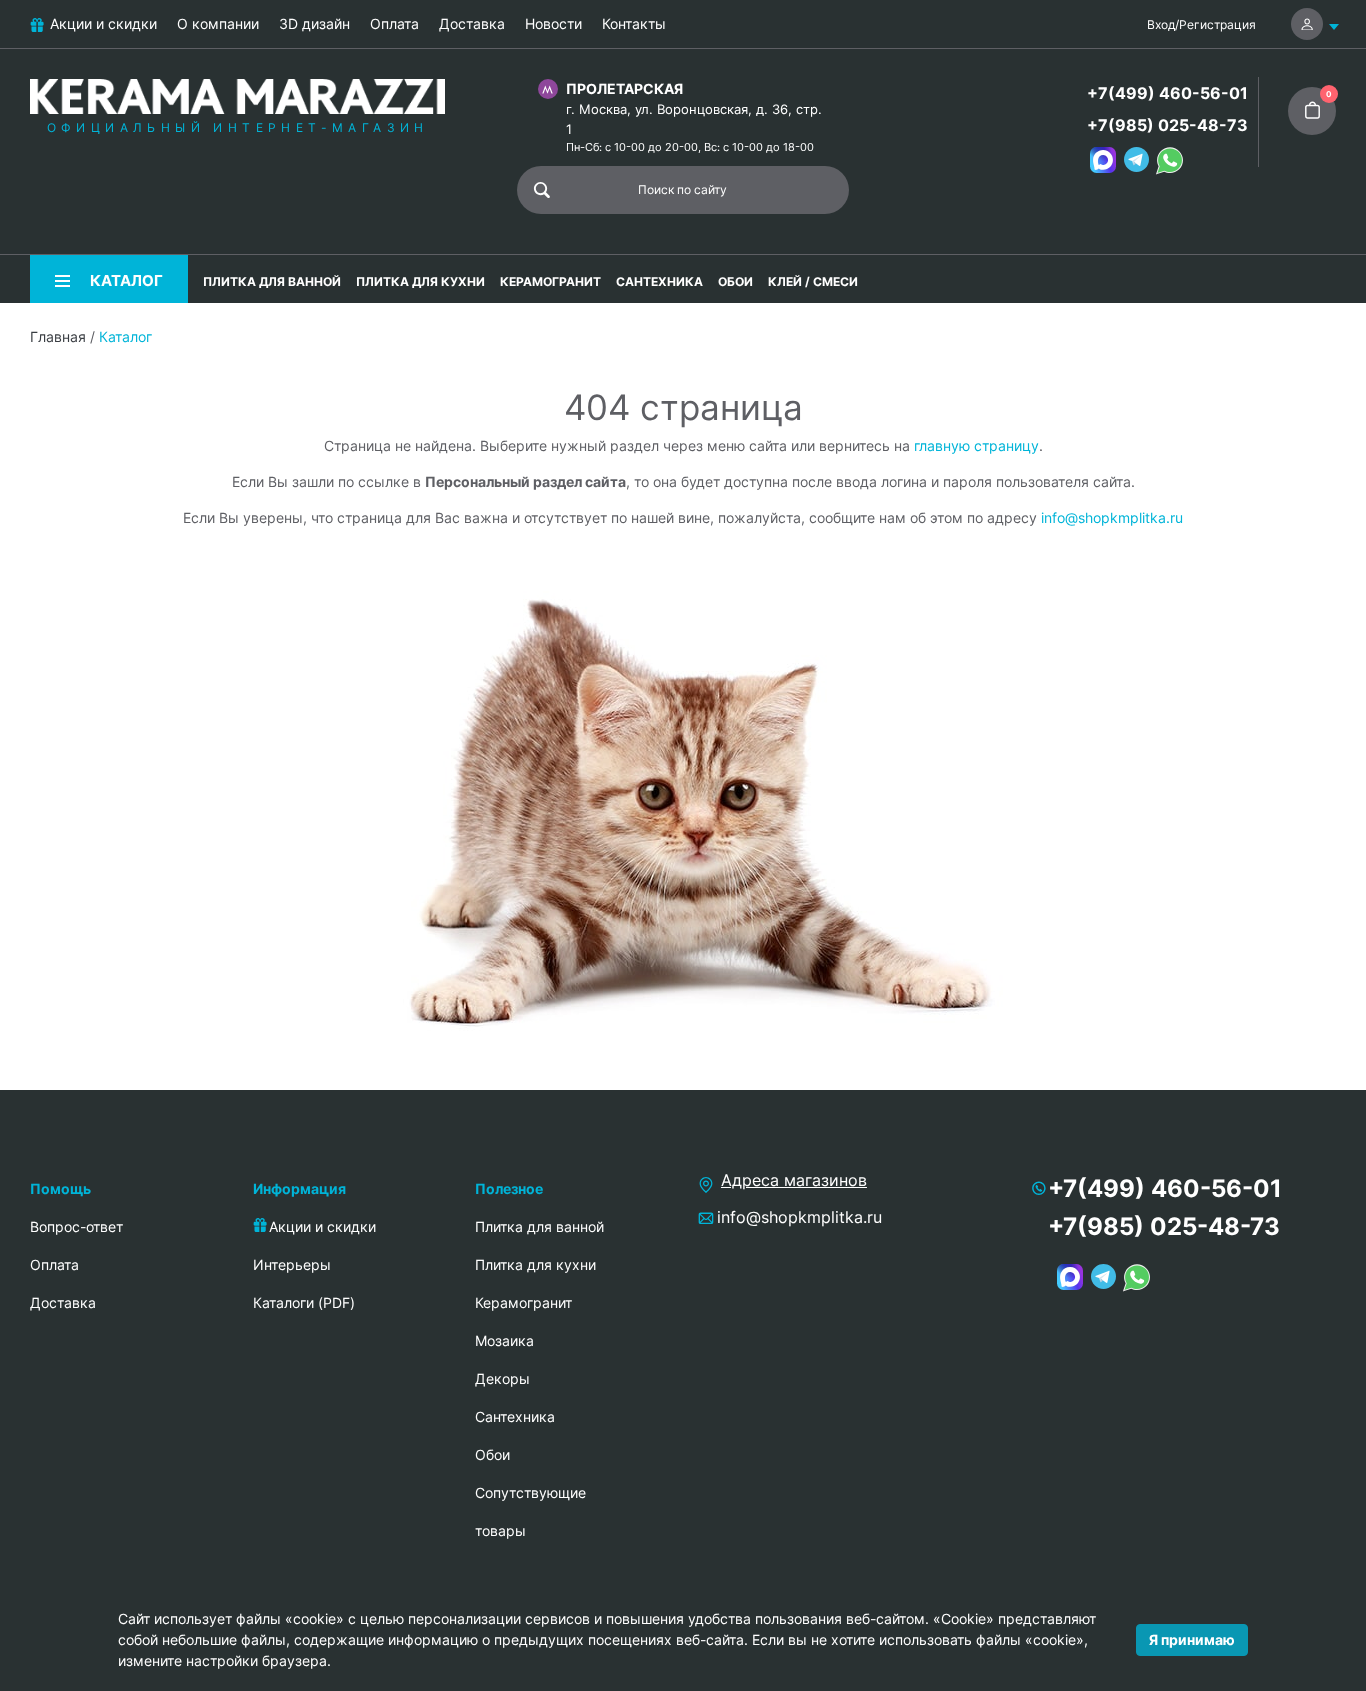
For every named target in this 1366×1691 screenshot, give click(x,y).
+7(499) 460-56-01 (1167, 93)
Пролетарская (624, 88)
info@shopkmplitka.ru (1112, 517)
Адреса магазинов (794, 1180)
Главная (58, 336)
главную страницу (976, 445)
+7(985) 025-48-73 (1167, 125)
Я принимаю (1192, 1639)
